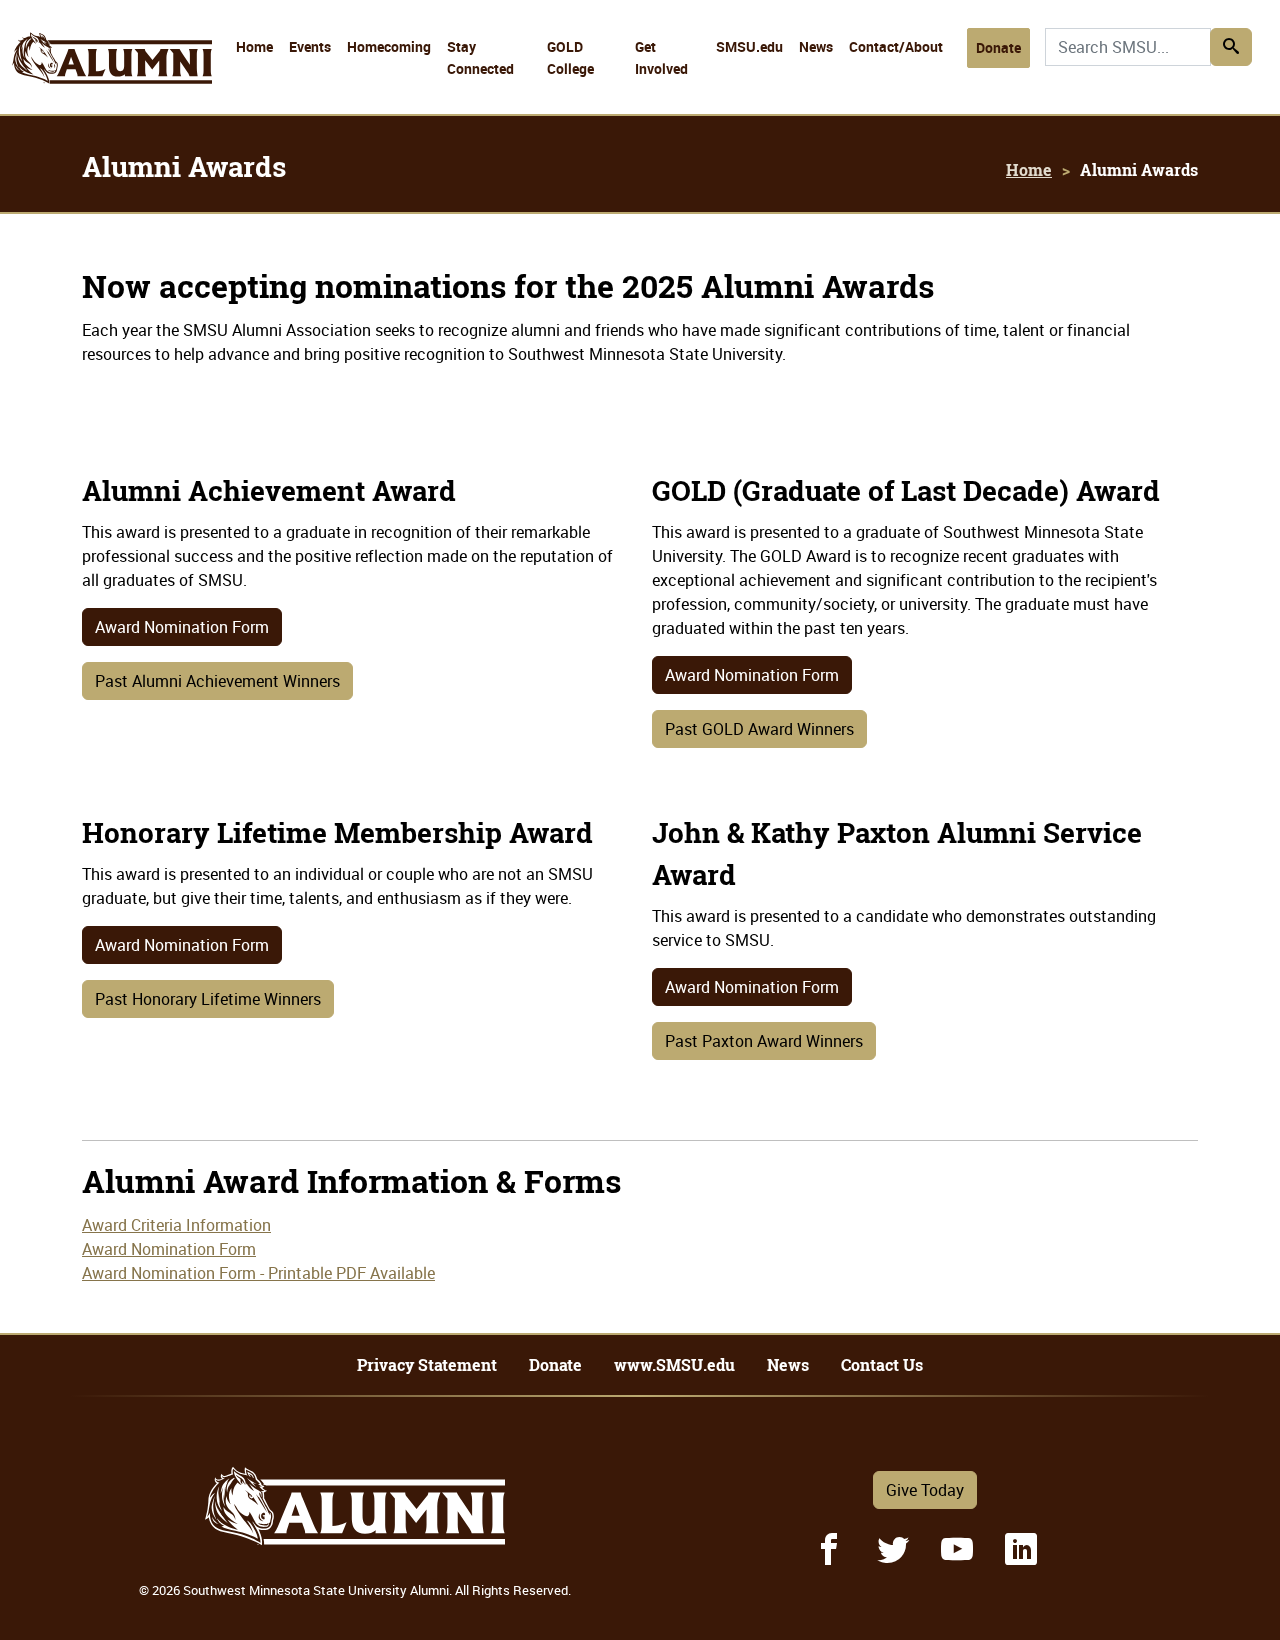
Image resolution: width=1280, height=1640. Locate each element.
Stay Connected (480, 57)
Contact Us (882, 1365)
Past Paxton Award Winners (764, 1041)
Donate (998, 47)
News (816, 46)
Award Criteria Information (176, 1225)
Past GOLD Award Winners (759, 729)
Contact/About (896, 46)
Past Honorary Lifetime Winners (208, 999)
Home (254, 46)
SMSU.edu (749, 46)
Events (310, 46)
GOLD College (570, 57)
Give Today (925, 1490)
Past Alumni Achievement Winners (217, 681)
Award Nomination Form (182, 627)
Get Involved (661, 57)
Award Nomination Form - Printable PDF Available (258, 1273)
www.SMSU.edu (674, 1365)
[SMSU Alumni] (112, 22)
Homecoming (389, 46)
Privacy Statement (427, 1365)
